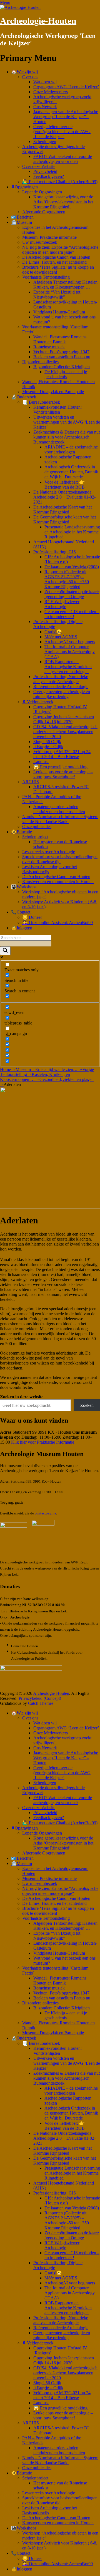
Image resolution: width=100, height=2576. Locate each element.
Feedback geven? (49, 176)
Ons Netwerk (45, 107)
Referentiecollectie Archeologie (61, 687)
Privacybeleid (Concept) (40, 1698)
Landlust (41, 762)
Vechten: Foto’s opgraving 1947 (61, 352)
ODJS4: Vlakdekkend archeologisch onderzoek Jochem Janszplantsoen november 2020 (65, 732)
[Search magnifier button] (5, 951)
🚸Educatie (22, 832)
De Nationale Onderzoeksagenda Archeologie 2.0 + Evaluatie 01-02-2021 (64, 497)
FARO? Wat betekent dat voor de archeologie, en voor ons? (63, 159)
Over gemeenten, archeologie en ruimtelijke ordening (62, 694)
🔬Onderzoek (24, 397)
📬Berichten (22, 217)
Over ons (30, 77)
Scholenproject (35, 837)
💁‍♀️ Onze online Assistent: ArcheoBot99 (57, 923)
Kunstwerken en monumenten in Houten (58, 882)
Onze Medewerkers (51, 92)
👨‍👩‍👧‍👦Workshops (24, 887)
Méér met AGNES (61, 637)
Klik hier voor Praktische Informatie (43, 1442)
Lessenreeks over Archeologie (49, 852)
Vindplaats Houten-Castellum (59, 312)
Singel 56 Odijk (47, 742)
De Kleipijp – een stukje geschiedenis (66, 374)
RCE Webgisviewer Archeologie (62, 604)
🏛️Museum (22, 222)
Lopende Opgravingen (42, 192)
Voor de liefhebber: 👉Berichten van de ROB (65, 485)
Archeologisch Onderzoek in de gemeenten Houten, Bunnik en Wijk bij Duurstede (71, 472)
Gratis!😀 (53, 632)
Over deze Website (39, 166)
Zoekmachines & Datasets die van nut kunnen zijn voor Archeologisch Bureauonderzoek (67, 437)
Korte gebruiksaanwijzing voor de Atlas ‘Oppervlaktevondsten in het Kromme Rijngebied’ (63, 202)
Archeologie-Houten (38, 21)
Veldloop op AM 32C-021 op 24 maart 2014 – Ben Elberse (62, 754)
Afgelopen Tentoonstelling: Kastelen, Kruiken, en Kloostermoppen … (66, 285)
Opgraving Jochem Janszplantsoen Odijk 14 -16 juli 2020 (64, 719)
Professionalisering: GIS (55, 552)
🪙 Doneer (32, 917)
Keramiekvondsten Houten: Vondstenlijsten (57, 410)
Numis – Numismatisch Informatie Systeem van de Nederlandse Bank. (60, 819)
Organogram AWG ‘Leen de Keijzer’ (66, 87)
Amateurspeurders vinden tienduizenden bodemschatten (59, 809)
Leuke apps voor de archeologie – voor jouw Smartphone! (63, 774)
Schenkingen (45, 142)
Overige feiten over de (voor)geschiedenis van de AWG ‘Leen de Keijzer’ (62, 132)
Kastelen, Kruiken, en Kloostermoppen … (35, 1077)
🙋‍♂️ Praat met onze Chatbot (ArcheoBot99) (60, 182)
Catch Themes (41, 1703)
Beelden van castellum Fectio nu (62, 357)
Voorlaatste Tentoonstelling (46, 277)
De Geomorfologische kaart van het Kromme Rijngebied (65, 519)
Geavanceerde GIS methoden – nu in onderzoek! (72, 614)
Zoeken (87, 1405)
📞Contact (21, 912)
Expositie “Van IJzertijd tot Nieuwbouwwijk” (57, 295)
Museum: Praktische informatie (49, 237)
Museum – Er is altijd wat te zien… (49, 1069)
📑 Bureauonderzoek (41, 402)
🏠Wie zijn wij (24, 72)
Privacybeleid (45, 171)
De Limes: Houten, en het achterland (54, 262)
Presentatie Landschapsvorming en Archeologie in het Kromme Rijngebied (72, 532)
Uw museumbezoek (40, 242)
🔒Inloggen (22, 928)
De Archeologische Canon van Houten (56, 257)
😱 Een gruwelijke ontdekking (60, 767)
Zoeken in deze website (22, 1397)
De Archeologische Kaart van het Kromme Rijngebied (62, 509)
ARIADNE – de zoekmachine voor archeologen (71, 449)
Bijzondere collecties (40, 362)
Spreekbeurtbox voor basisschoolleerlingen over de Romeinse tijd (60, 859)
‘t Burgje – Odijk (48, 747)
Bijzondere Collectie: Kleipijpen (62, 367)
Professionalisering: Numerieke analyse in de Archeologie (61, 679)
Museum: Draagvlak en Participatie (53, 392)
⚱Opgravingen (24, 187)
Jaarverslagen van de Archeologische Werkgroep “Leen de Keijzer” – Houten (66, 117)
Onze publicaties (37, 827)
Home (8, 1069)
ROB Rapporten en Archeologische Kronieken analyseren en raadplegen (68, 667)
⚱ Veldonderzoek (38, 702)
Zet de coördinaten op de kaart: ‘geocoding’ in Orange (72, 594)
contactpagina (45, 1513)
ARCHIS (31, 782)
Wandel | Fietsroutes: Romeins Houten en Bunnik (60, 339)
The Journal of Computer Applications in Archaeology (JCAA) (70, 652)
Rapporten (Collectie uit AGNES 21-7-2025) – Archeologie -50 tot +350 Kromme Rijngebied (67, 579)
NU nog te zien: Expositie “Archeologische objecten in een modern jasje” (60, 250)
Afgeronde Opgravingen (44, 212)
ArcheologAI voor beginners (70, 642)
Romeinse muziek (49, 347)
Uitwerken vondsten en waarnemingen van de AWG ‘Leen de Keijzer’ (67, 422)
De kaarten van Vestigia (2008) (72, 567)
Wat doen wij (45, 82)
